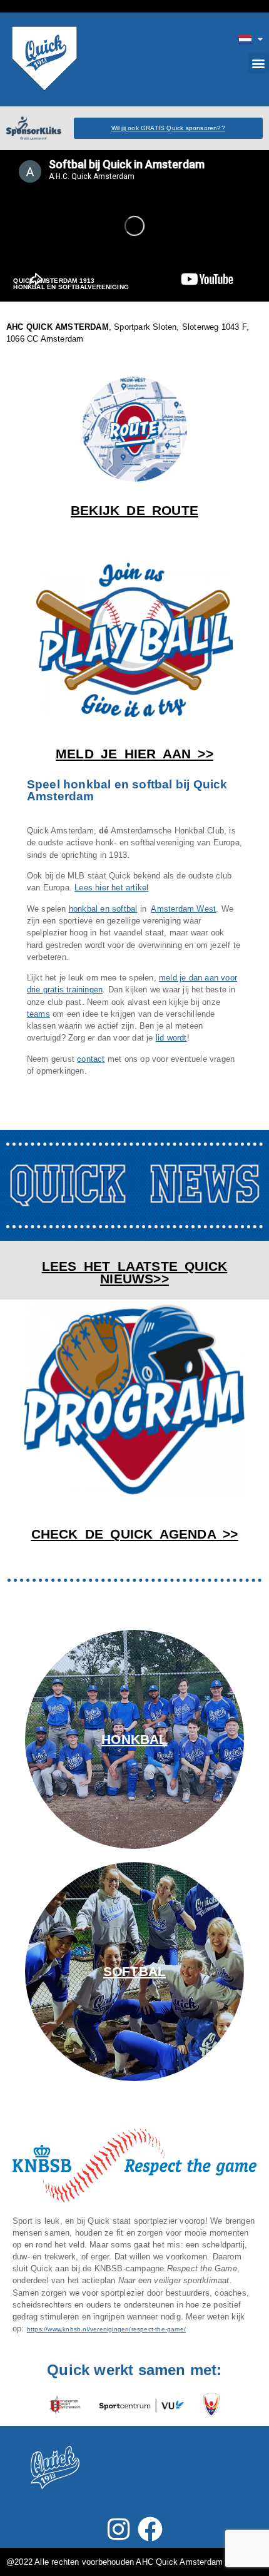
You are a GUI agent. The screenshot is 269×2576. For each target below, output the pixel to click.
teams (38, 1014)
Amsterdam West (183, 909)
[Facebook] (150, 2529)
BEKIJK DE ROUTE (134, 510)
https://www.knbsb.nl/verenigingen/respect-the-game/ (106, 2329)
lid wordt (171, 1038)
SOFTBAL (134, 1971)
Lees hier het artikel (111, 888)
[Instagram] (119, 2529)
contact (91, 1059)
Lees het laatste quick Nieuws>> (134, 1273)
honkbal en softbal (103, 909)
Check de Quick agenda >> (135, 1534)
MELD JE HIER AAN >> (134, 754)
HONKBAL (134, 1739)
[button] (259, 63)
